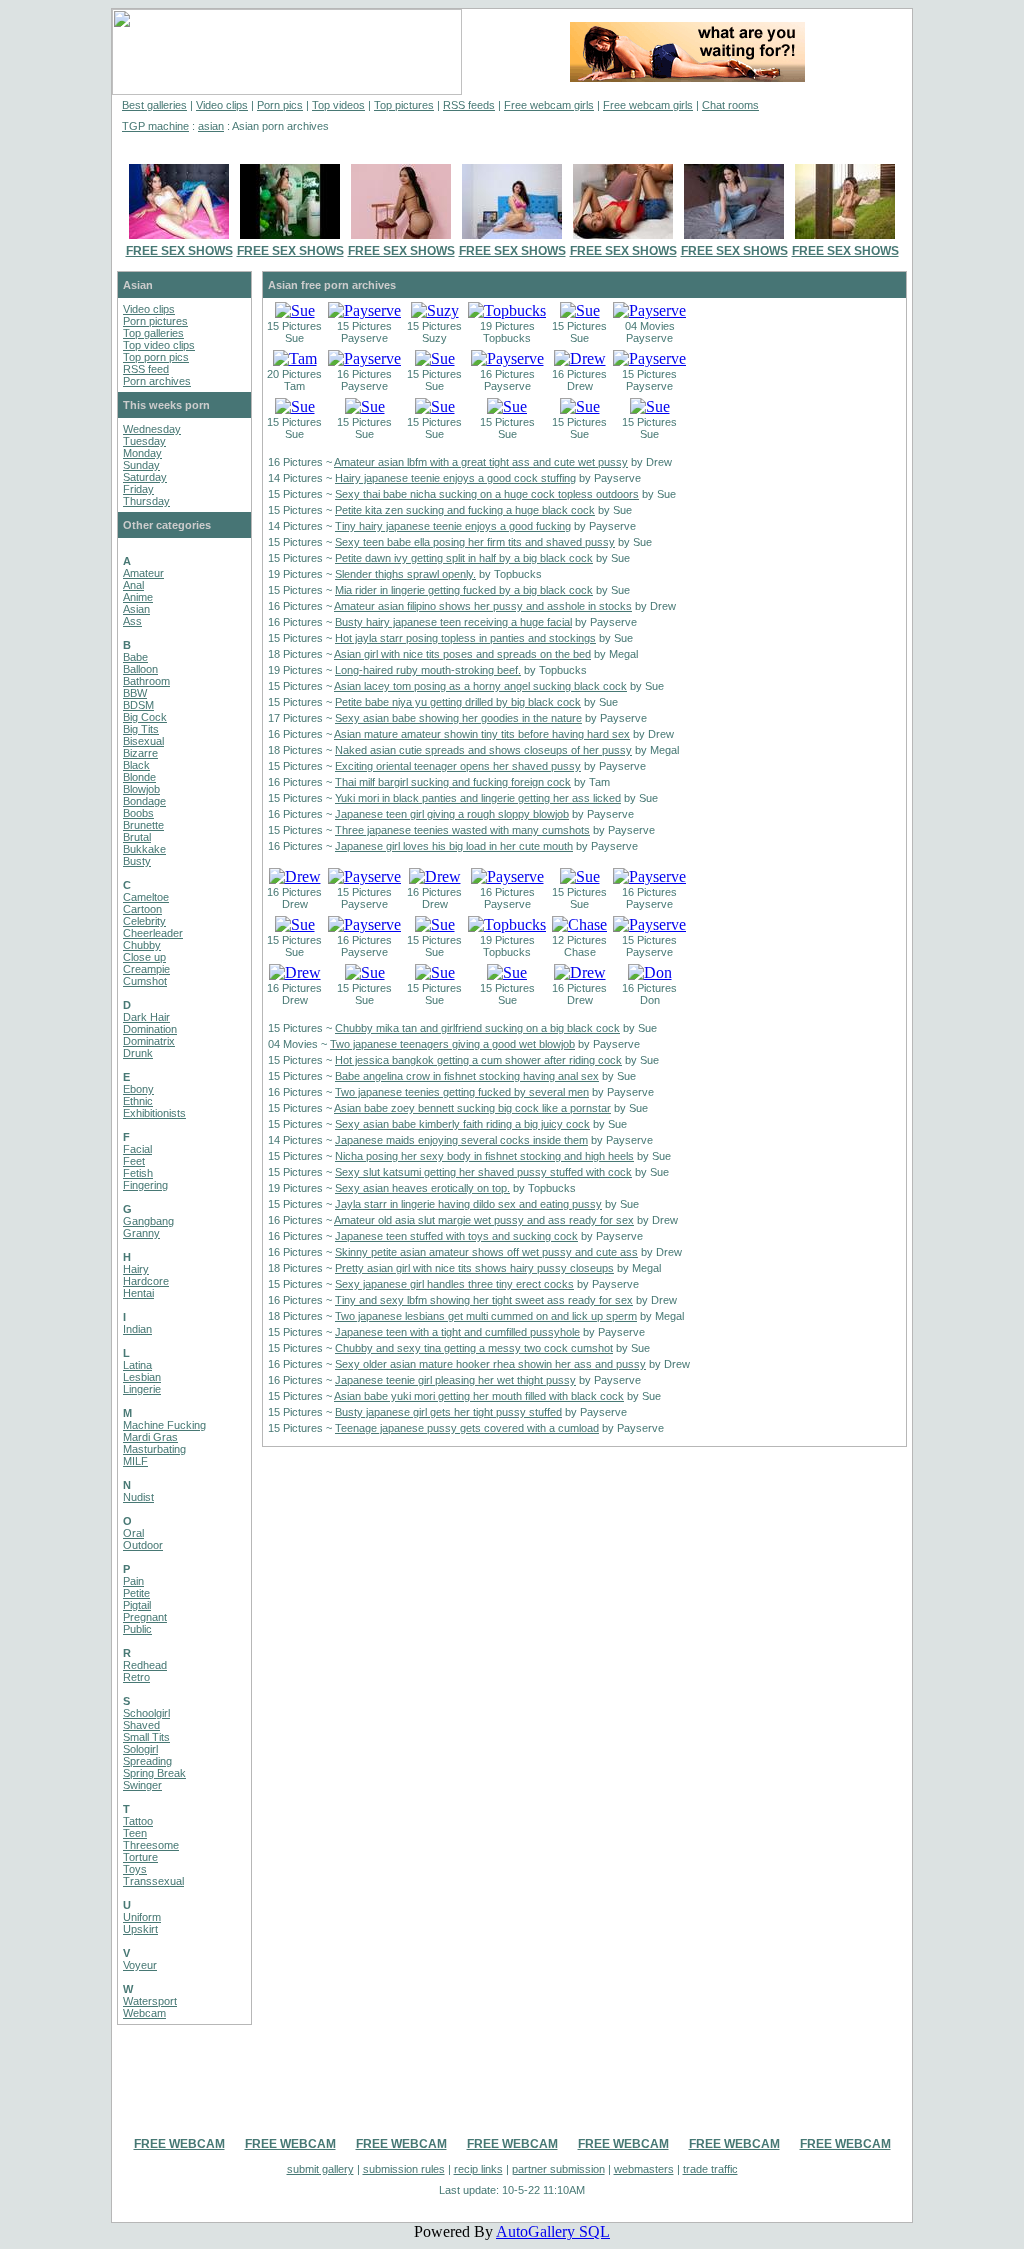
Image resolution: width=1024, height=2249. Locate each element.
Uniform (142, 1917)
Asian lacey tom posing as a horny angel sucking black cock (480, 686)
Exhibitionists (154, 1113)
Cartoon (142, 909)
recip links (478, 2169)
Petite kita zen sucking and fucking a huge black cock (465, 510)
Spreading (147, 1761)
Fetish (138, 1173)
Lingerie (142, 1389)
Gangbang (148, 1221)
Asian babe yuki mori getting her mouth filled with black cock (479, 1396)
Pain (133, 1581)
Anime (138, 597)
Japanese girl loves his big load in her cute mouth (454, 846)
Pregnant (145, 1617)
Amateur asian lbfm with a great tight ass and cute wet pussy (481, 462)
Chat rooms (730, 105)
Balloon (140, 669)
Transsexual (153, 1881)
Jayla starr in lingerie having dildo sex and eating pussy (468, 1204)
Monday (142, 453)
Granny (141, 1233)
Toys (135, 1869)
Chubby (142, 945)
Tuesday (144, 441)
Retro (136, 1677)
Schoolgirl (146, 1713)
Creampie (146, 969)
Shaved (141, 1725)
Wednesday (152, 429)
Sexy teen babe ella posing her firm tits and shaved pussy (475, 542)
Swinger (142, 1785)
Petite (136, 1593)
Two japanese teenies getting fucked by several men (462, 1092)
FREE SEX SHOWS (179, 251)
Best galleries (154, 105)
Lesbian (142, 1377)
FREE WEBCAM (179, 2144)
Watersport (150, 2001)
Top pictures (404, 105)
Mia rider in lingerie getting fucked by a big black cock (464, 590)
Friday (138, 489)
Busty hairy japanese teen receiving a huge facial (453, 622)
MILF (135, 1461)
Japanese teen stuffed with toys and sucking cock (456, 1236)
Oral (133, 1533)
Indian (137, 1329)
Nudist (138, 1497)
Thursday (146, 501)
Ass (132, 621)
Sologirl (140, 1749)
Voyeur (140, 1965)
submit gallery (320, 2169)
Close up (144, 957)
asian (211, 126)
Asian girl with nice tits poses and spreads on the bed (462, 654)
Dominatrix (149, 1041)
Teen (135, 1833)
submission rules (404, 2169)
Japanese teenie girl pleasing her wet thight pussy (455, 1380)
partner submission (558, 2169)
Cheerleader (153, 933)
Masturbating (154, 1449)
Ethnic (138, 1101)
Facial (137, 1149)
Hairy (136, 1269)
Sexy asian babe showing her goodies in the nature (458, 718)
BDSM (138, 705)
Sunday (141, 465)
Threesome (151, 1845)
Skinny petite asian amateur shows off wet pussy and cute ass (486, 1252)
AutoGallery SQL (553, 2231)
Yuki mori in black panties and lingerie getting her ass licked (478, 798)
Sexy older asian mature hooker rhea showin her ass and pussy (490, 1364)
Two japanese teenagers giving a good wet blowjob (452, 1044)
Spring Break (154, 1773)
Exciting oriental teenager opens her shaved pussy (458, 766)
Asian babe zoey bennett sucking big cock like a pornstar (472, 1108)
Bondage (144, 801)
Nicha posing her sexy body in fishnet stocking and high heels (484, 1156)
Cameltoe (146, 897)
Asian (136, 609)
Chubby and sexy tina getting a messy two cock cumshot (474, 1348)
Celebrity (144, 921)
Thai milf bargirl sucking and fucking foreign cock (453, 782)
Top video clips (159, 345)
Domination (150, 1029)
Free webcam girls (549, 105)
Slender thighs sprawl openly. (405, 574)
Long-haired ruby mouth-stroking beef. (428, 670)
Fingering (145, 1185)
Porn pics (280, 105)
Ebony (138, 1089)
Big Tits (141, 729)
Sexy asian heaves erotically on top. (422, 1188)
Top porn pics (156, 357)
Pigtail (137, 1605)
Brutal (137, 837)
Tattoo (138, 1821)
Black (136, 765)
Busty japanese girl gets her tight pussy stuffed (448, 1412)
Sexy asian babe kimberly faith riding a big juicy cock (462, 1124)
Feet (134, 1161)
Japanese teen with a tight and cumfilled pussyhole (457, 1332)
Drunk (138, 1053)
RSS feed (146, 369)
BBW (135, 693)
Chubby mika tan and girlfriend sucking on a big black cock (477, 1028)
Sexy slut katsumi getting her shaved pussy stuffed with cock (483, 1172)
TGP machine (155, 126)
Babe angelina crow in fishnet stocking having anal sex (467, 1076)
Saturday (145, 477)
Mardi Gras (150, 1437)
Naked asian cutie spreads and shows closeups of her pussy (483, 750)
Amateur (143, 573)
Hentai (138, 1293)
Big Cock (145, 717)
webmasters (644, 2169)
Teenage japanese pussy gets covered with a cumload (467, 1428)
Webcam (144, 2013)
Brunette (143, 825)
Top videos (338, 105)
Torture (140, 1857)
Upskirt (140, 1929)
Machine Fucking (164, 1425)
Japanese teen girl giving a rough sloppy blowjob (452, 814)
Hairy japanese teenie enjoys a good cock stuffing (455, 478)
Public (137, 1629)
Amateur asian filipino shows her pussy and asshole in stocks (483, 606)
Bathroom (146, 681)
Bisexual (143, 741)
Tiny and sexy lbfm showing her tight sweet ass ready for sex (484, 1300)
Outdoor (143, 1545)
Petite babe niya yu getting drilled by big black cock (458, 702)
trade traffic (710, 2169)
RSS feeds (469, 105)
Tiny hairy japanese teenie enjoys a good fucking (453, 526)
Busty (137, 861)
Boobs (138, 813)
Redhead (145, 1665)
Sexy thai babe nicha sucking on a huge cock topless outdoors (487, 494)
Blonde (139, 777)
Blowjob (141, 789)
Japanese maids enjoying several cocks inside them (461, 1140)
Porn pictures (155, 321)
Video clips (222, 105)
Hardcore (146, 1281)
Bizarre (140, 753)
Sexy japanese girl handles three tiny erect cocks (454, 1284)
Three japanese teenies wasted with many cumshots (462, 830)
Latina (137, 1365)
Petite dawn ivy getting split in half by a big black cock (464, 558)
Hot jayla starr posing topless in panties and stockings (465, 638)
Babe (135, 657)
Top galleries (153, 333)
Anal (133, 585)
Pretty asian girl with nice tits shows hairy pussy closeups (474, 1268)
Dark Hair (146, 1017)
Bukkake (144, 849)
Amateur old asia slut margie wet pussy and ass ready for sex (484, 1220)
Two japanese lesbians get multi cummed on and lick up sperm (486, 1316)
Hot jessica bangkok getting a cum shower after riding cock (478, 1060)
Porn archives (157, 381)
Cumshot (145, 981)
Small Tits (146, 1737)
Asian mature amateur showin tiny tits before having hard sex (482, 734)
